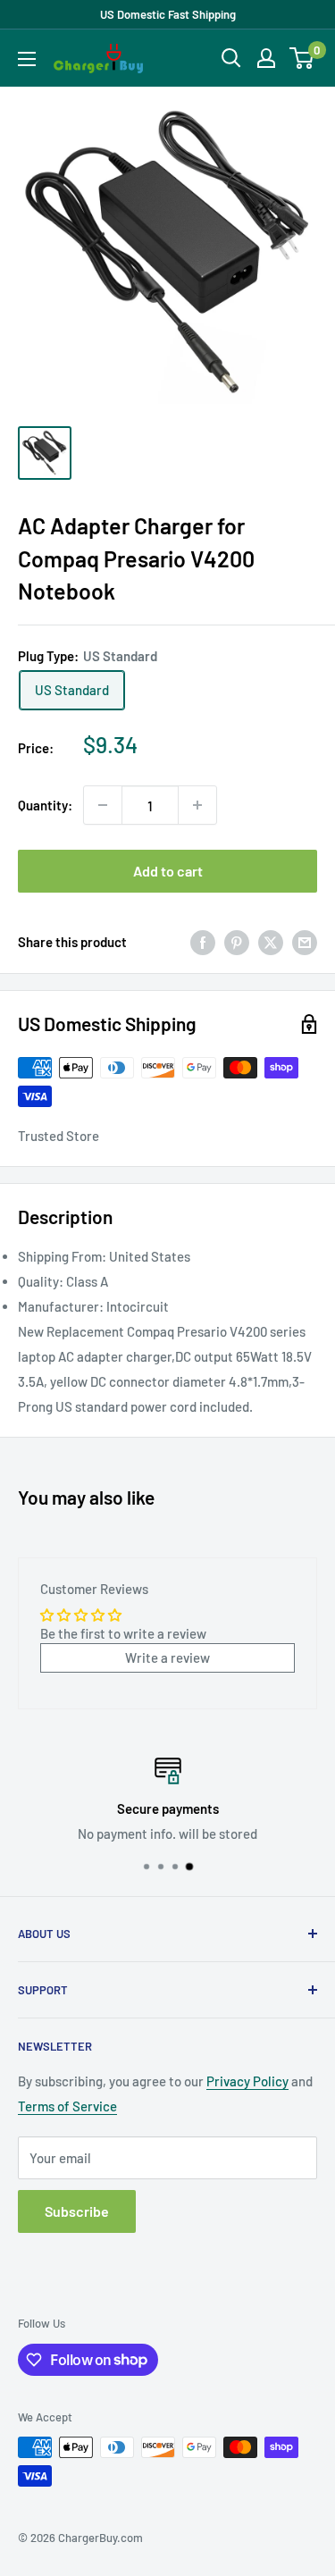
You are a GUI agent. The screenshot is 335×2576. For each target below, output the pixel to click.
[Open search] (231, 58)
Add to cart (168, 871)
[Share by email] (305, 942)
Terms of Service (67, 2106)
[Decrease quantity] (103, 805)
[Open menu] (27, 59)
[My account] (266, 58)
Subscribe (77, 2211)
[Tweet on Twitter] (271, 942)
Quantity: (45, 805)
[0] (302, 58)
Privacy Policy (247, 2081)
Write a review (167, 1657)
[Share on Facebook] (203, 942)
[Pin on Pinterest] (237, 942)
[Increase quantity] (197, 805)
